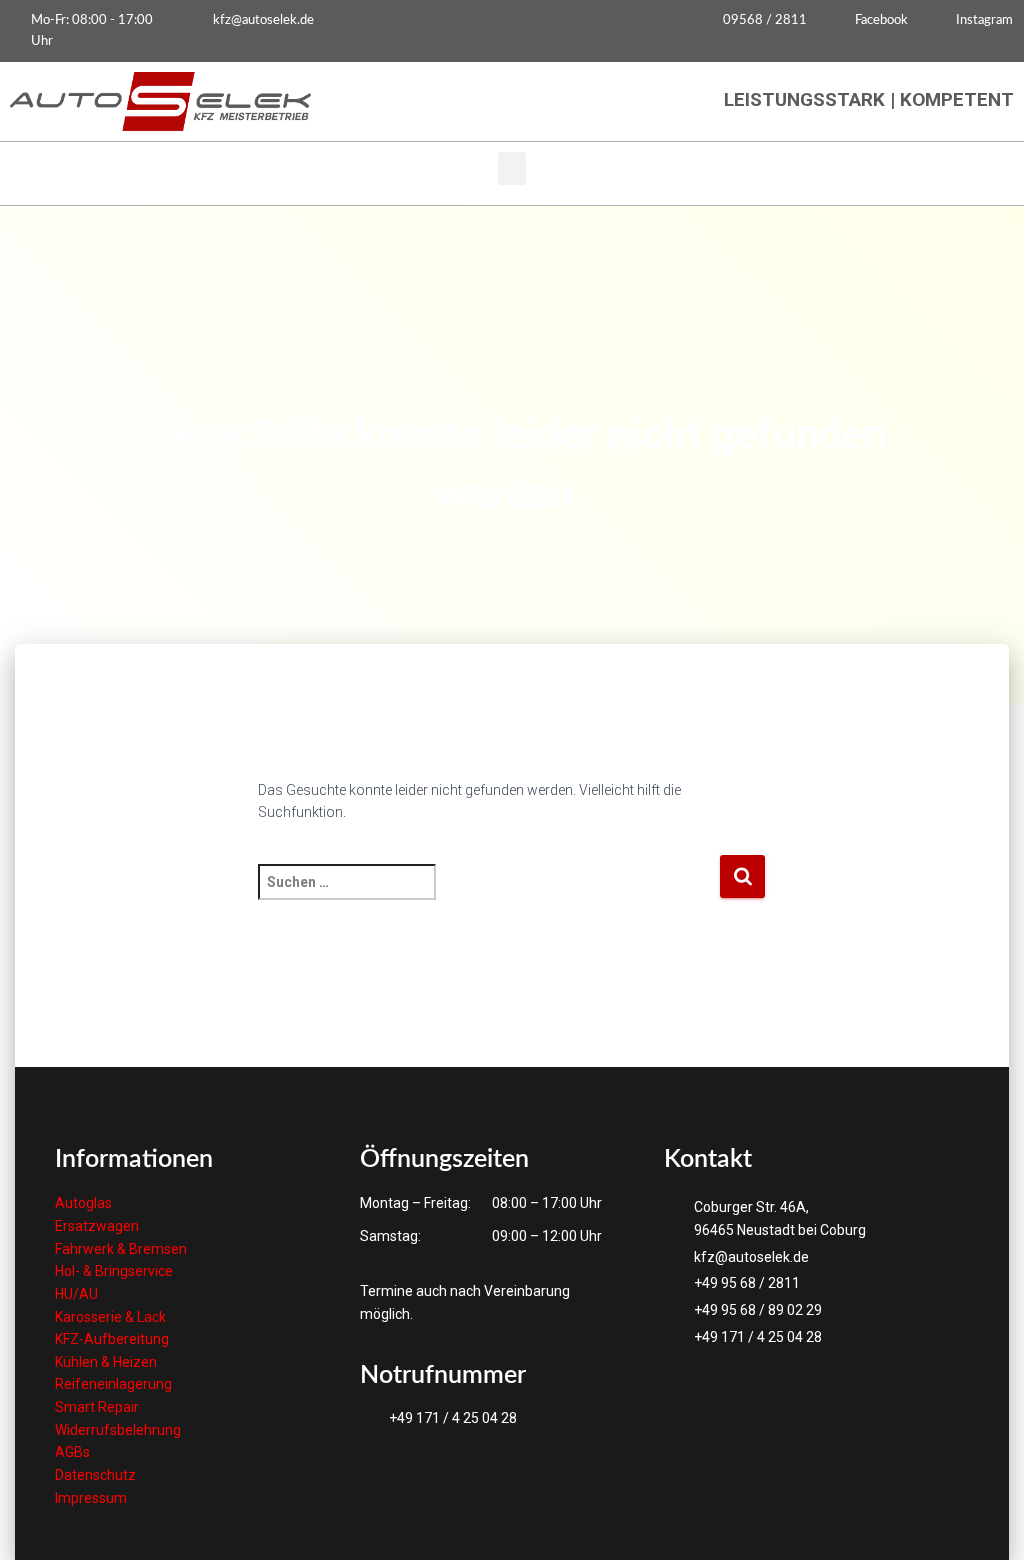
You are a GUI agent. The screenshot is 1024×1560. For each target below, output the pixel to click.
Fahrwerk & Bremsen (121, 1249)
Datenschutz (95, 1475)
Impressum (91, 1498)
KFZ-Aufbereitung (112, 1339)
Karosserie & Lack (110, 1317)
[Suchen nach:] (489, 895)
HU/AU (76, 1294)
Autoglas (83, 1203)
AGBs (72, 1452)
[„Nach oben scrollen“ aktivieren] (984, 1520)
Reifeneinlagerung (113, 1384)
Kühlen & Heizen (106, 1362)
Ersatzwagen (97, 1226)
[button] (512, 168)
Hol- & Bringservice (114, 1271)
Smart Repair (97, 1407)
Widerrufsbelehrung (118, 1430)
